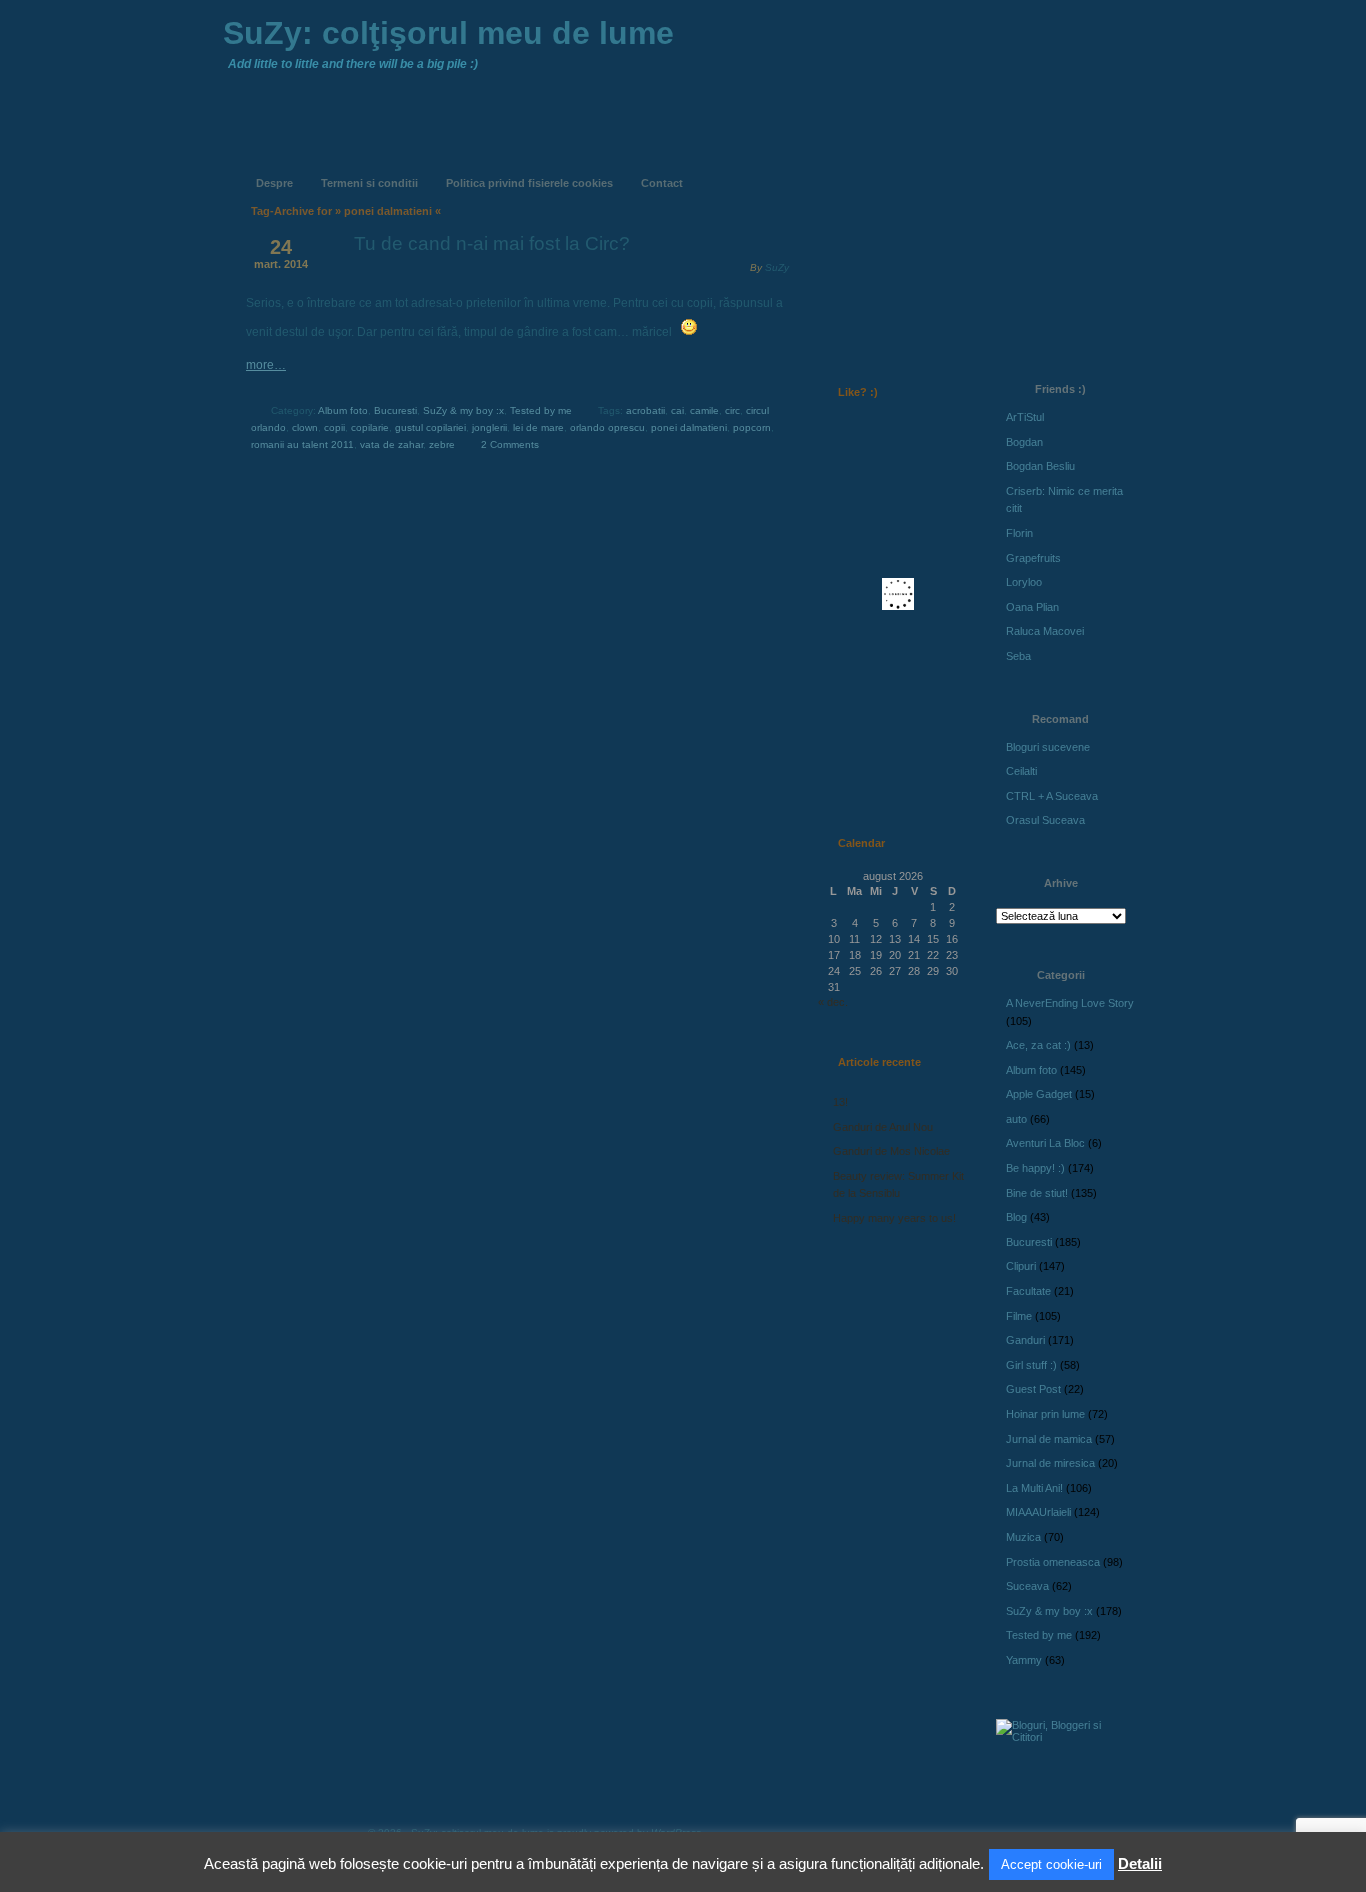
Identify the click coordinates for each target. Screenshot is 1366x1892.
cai (677, 410)
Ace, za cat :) (1038, 1045)
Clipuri (1021, 1266)
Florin (1019, 533)
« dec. (833, 1002)
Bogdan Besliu (1040, 466)
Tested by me (541, 410)
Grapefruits (1033, 558)
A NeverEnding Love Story (1070, 1003)
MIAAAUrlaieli (1038, 1512)
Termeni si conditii (369, 183)
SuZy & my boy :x (463, 410)
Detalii (1140, 1863)
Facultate (1028, 1291)
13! (840, 1102)
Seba (1018, 656)
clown (305, 427)
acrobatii (645, 410)
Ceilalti (1021, 771)
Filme (1019, 1316)
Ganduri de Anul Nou (883, 1127)
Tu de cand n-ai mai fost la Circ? (492, 243)
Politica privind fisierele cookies (529, 183)
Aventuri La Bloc (1045, 1143)
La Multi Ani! (1034, 1488)
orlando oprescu (607, 427)
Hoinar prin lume (1045, 1414)
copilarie (370, 427)
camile (704, 410)
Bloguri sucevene (1048, 747)
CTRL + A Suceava (1052, 796)
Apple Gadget (1039, 1094)
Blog (1016, 1217)
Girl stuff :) (1031, 1365)
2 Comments (510, 444)
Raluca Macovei (1045, 631)
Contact (662, 183)
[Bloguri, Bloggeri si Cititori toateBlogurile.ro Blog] (1063, 1737)
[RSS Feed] (860, 168)
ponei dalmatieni (689, 427)
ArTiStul (1025, 417)
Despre (274, 183)
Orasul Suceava (1045, 820)
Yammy (1024, 1660)
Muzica (1023, 1537)
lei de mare (538, 427)
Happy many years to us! (894, 1218)
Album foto (343, 410)
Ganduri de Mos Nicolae (891, 1151)
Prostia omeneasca (1053, 1562)
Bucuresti (395, 410)
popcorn (752, 427)
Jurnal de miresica (1050, 1463)
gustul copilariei (430, 427)
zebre (442, 444)
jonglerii (489, 427)
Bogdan (1024, 442)
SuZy (777, 267)
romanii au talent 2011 (302, 444)
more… (266, 365)
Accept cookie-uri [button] (1051, 1864)
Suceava (1027, 1586)
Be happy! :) (1035, 1168)
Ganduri (1025, 1340)
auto (1016, 1119)
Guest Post (1033, 1389)
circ (732, 410)
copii (334, 427)
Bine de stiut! (1037, 1193)
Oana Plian (1032, 607)
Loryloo (1024, 582)
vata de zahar (391, 444)
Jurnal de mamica (1049, 1439)
